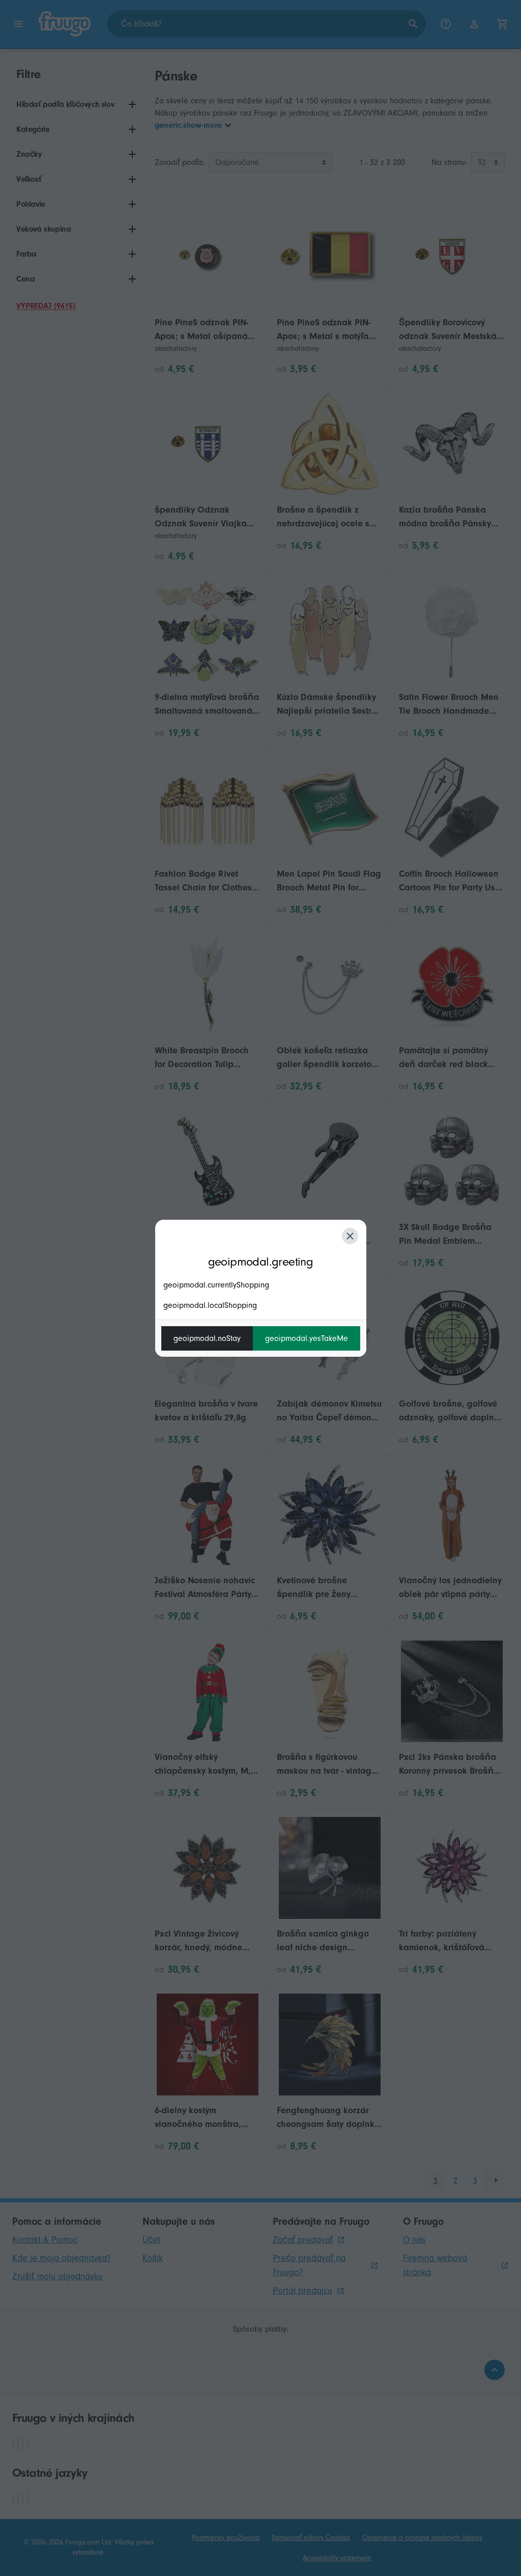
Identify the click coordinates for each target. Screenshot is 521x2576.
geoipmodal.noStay (207, 1338)
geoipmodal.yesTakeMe (307, 1338)
